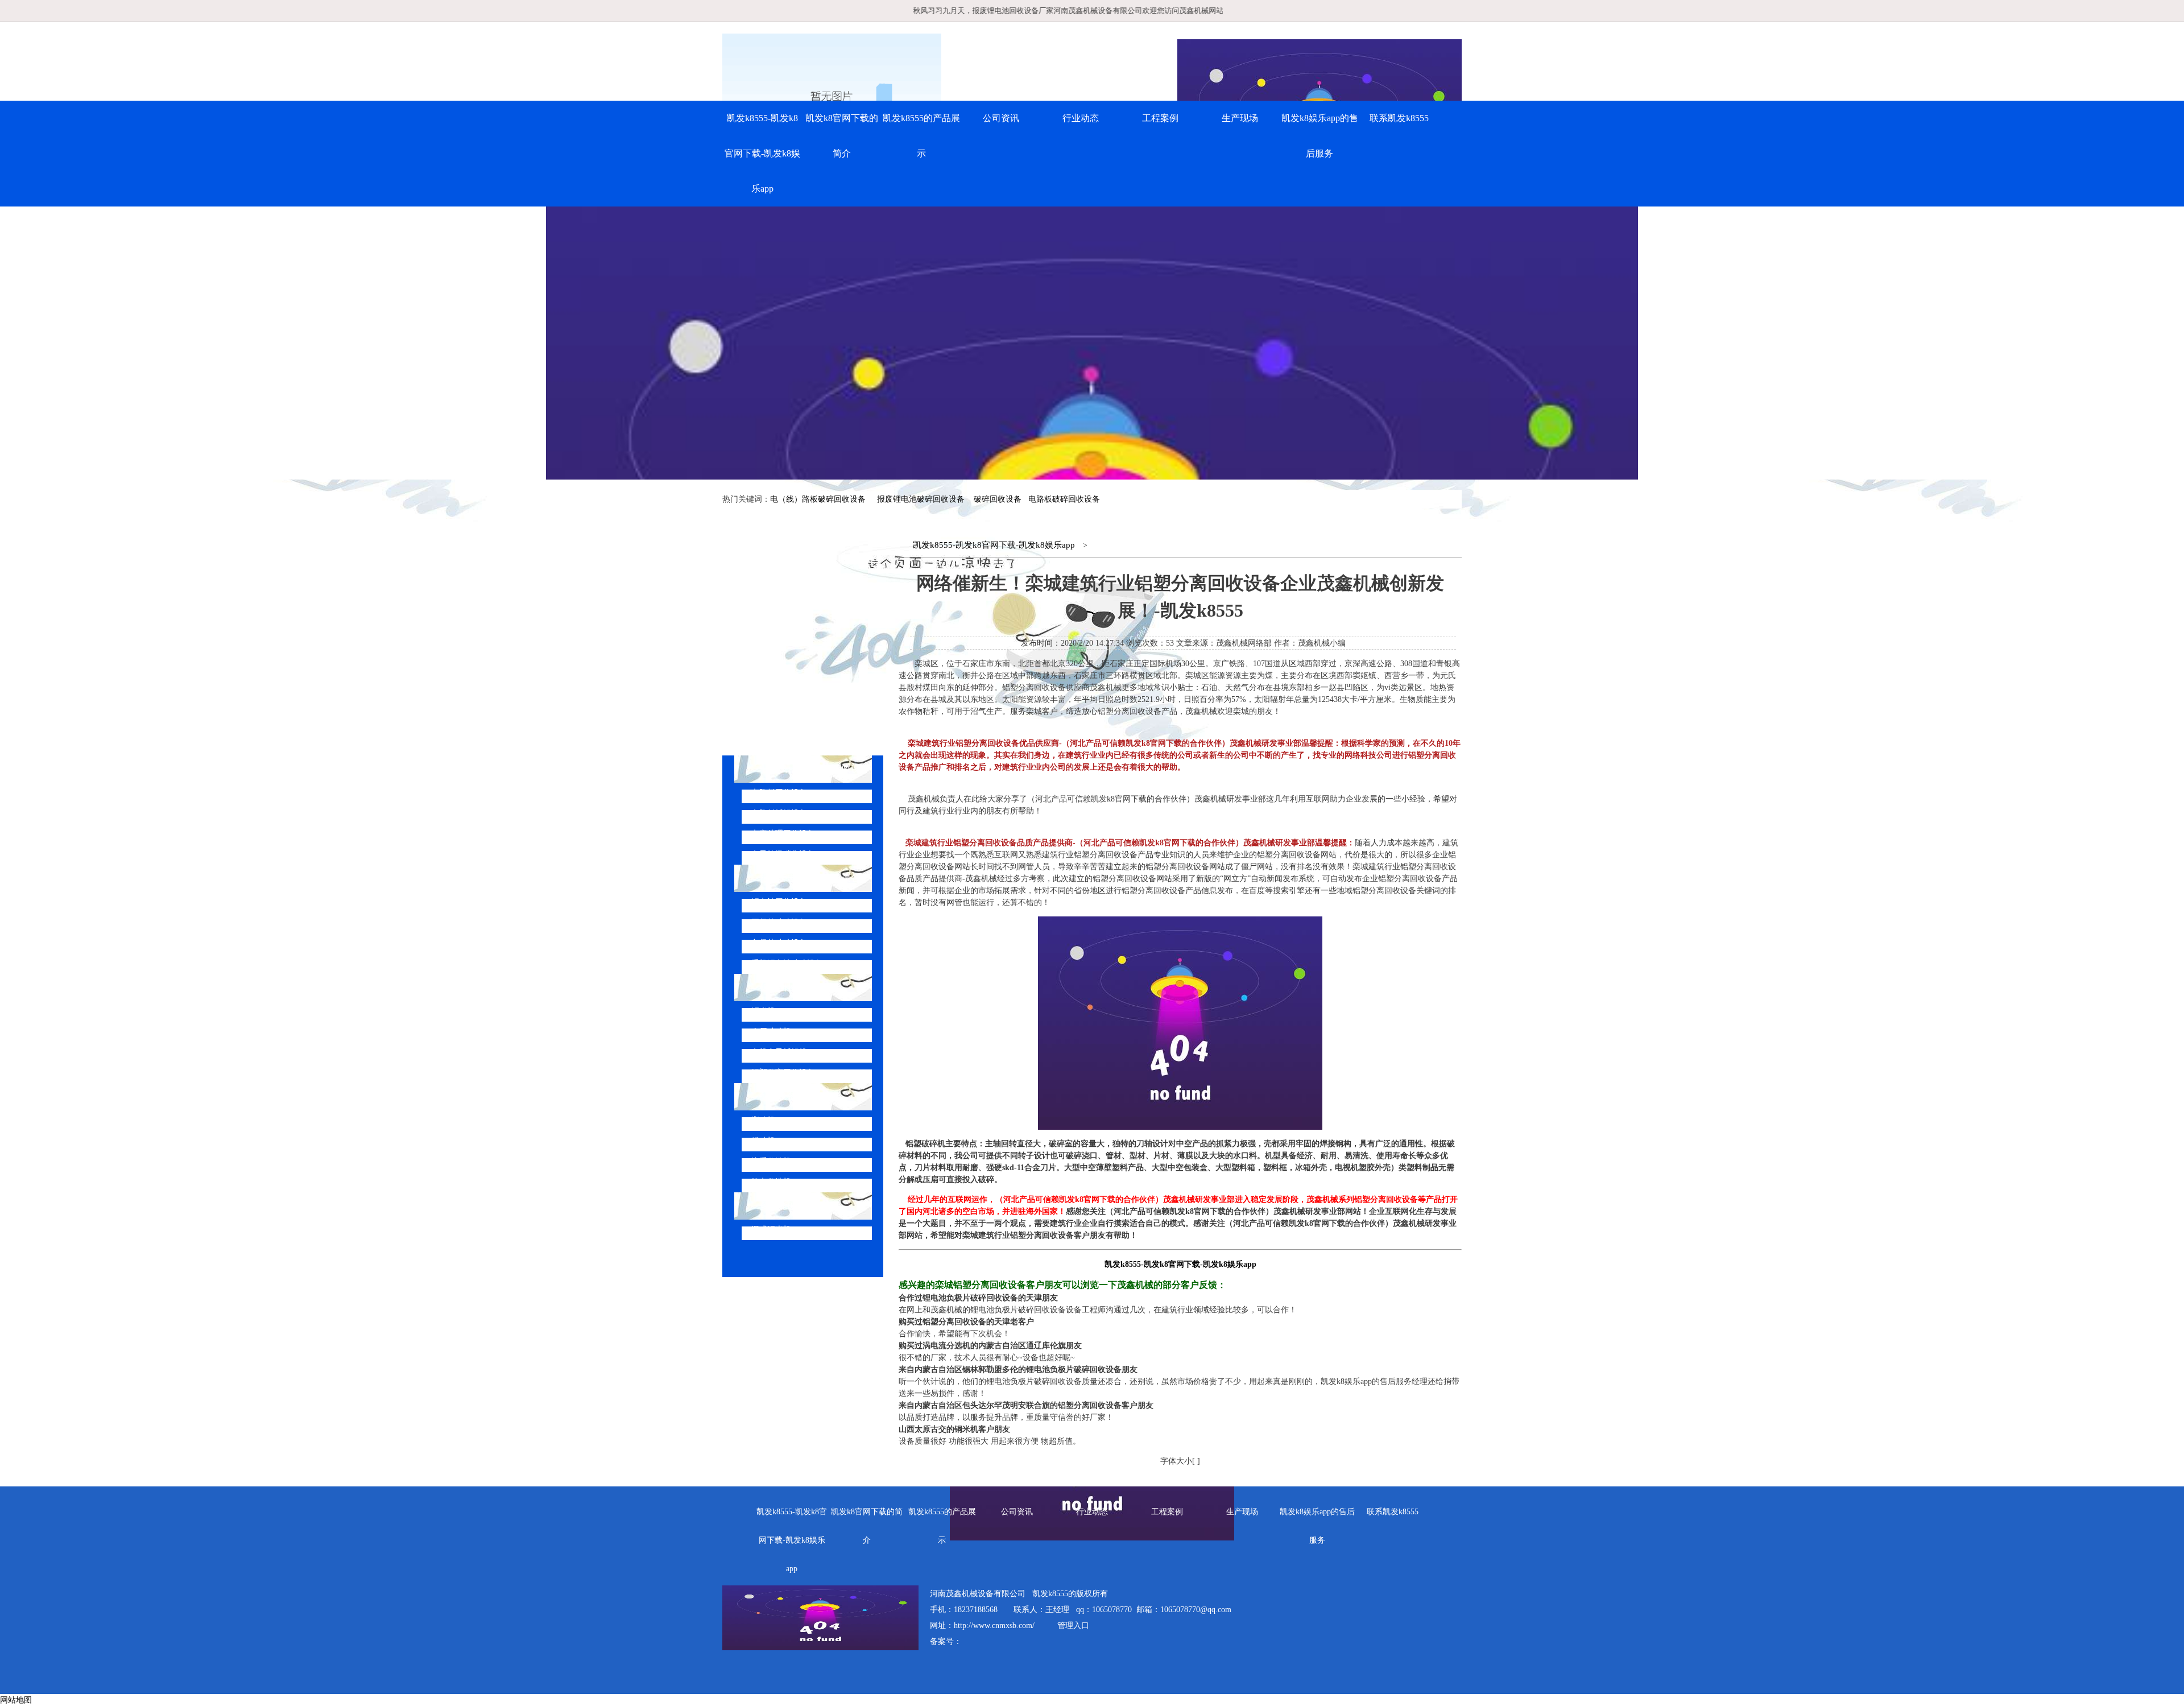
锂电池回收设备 (779, 902)
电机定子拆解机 (779, 1052)
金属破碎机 (771, 1032)
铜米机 (763, 1011)
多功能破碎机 (787, 1206)
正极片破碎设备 (779, 922)
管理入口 (1073, 1626)
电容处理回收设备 (783, 834)
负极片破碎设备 (779, 943)
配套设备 (778, 1096)
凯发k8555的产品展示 (921, 136)
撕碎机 (763, 1120)
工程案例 (1160, 118)
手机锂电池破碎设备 (787, 963)
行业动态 (1081, 118)
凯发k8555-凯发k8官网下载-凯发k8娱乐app (762, 153)
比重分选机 (771, 1161)
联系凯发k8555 (1399, 118)
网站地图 (16, 1700)
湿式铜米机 (771, 1230)
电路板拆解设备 (779, 813)
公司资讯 (1001, 118)
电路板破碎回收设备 (1064, 499)
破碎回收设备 (998, 499)
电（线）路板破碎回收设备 (818, 499)
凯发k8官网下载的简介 (842, 136)
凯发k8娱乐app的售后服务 (1320, 136)
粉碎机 (763, 1141)
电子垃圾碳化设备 (783, 854)
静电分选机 (771, 1182)
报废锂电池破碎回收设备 (921, 499)
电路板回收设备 (779, 793)
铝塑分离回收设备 (783, 1073)
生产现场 (1240, 118)
